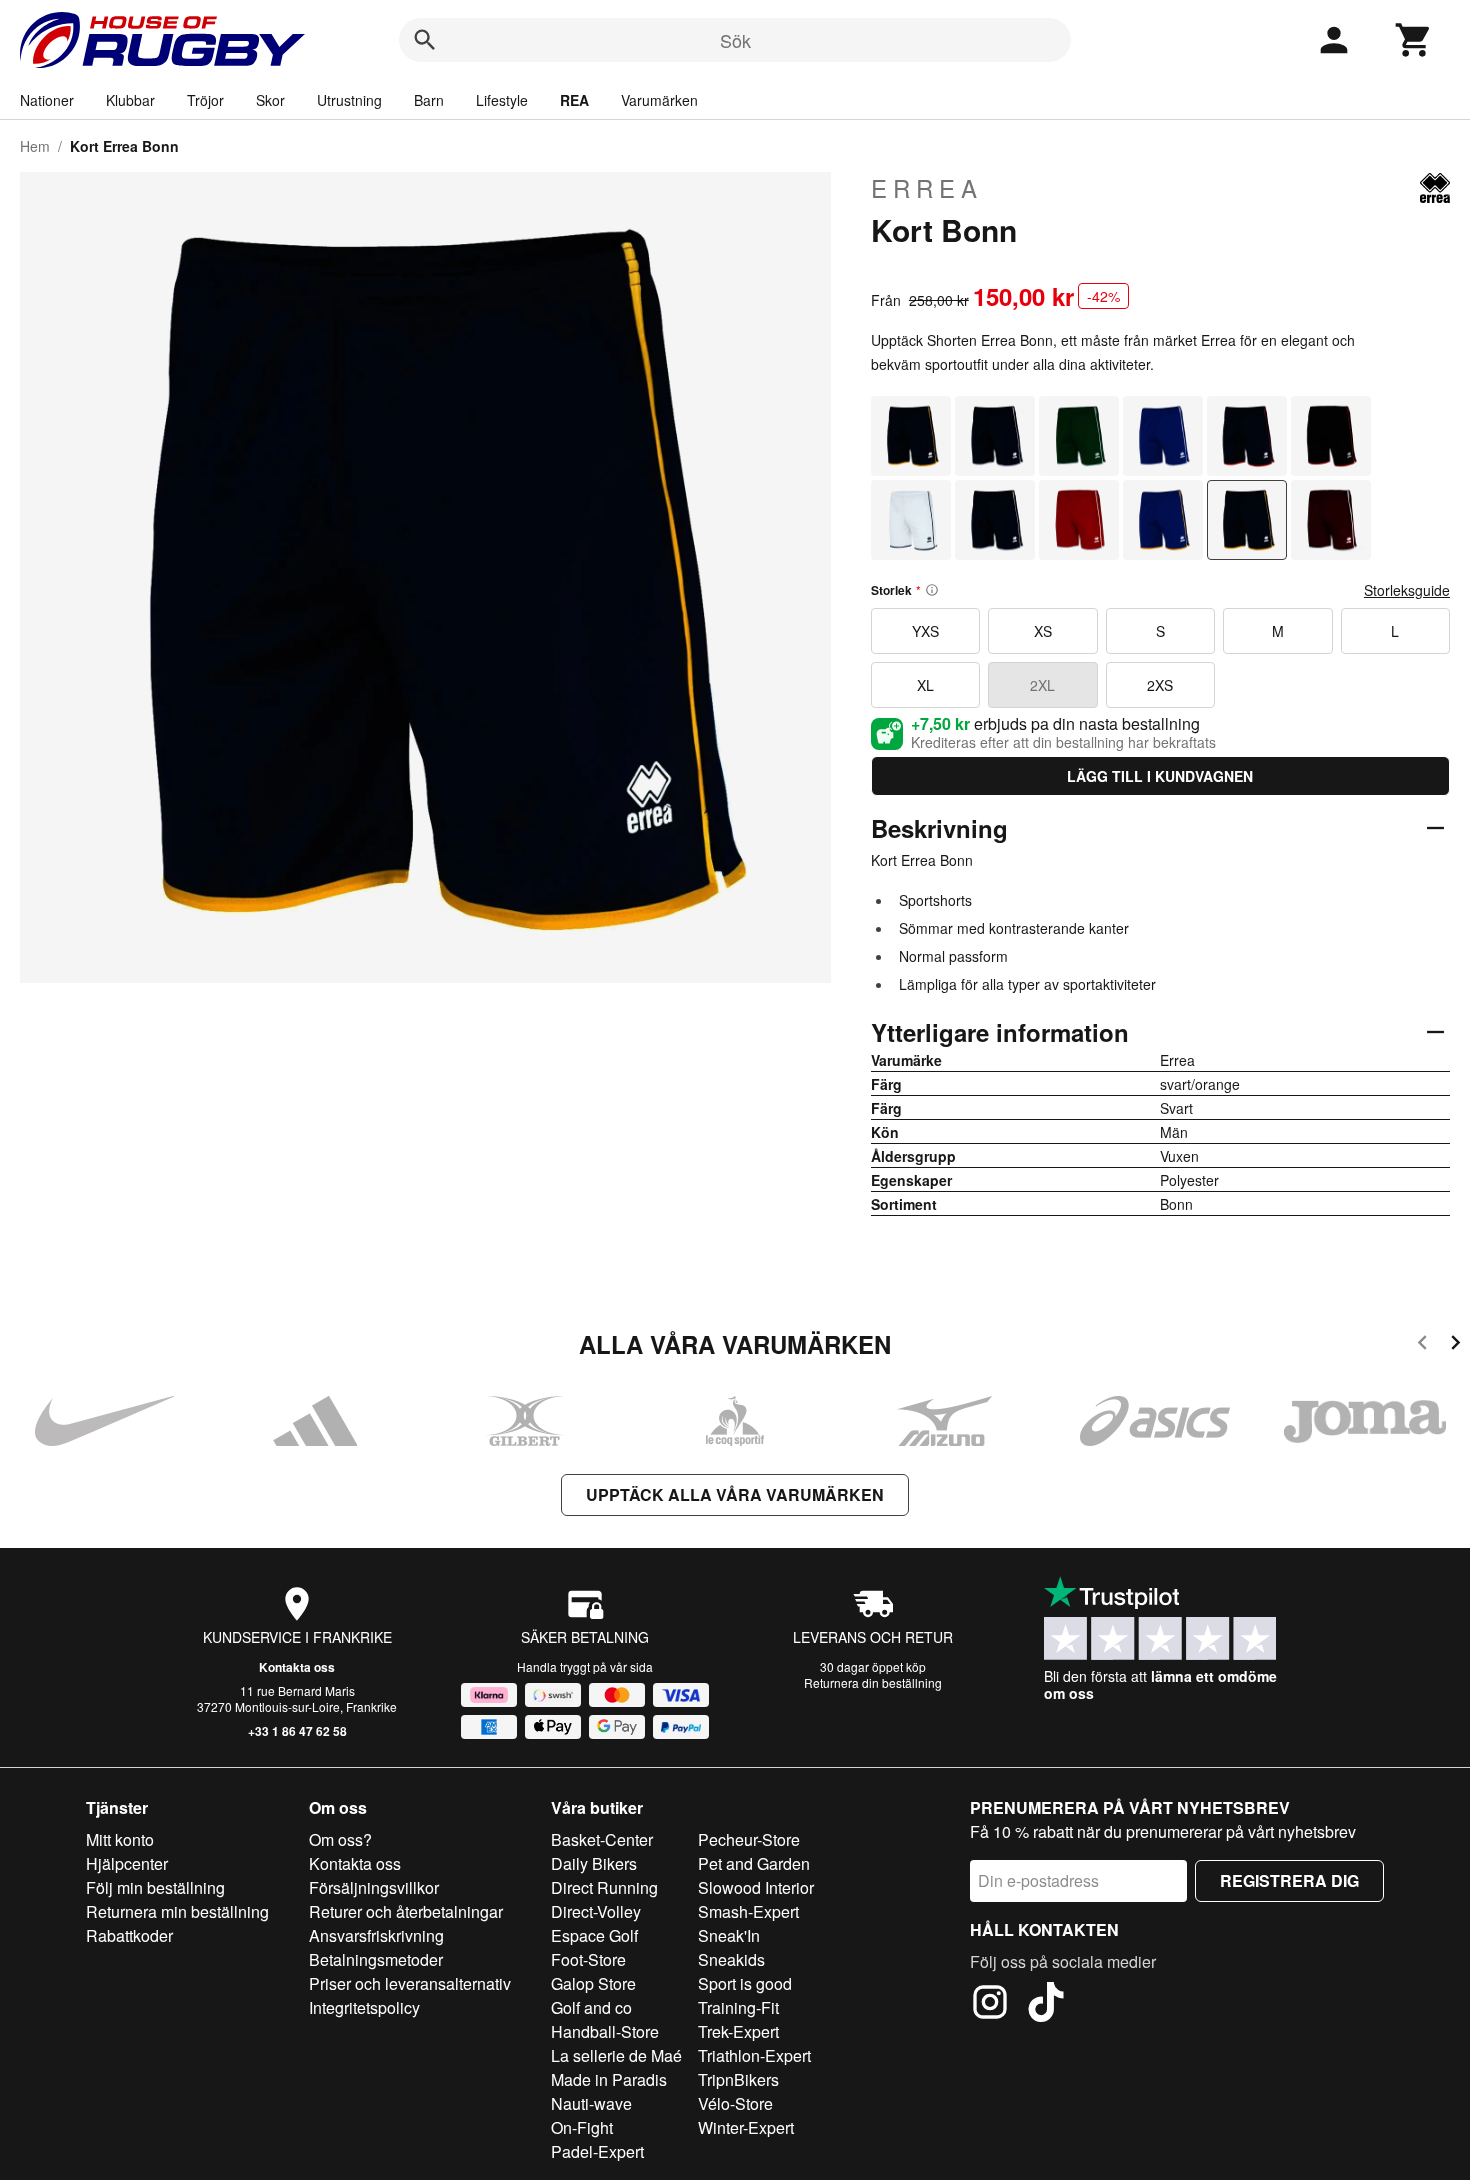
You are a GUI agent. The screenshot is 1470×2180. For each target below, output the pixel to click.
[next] (1455, 1345)
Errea (927, 188)
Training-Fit (738, 2007)
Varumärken (659, 100)
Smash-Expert (748, 1911)
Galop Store (593, 1983)
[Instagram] (990, 2005)
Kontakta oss (297, 1667)
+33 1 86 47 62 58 (297, 1731)
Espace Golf (594, 1935)
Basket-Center (602, 1839)
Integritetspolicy (364, 2007)
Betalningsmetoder (376, 1959)
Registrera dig (1289, 1880)
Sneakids (731, 1959)
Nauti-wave (591, 2103)
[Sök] (425, 40)
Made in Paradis (609, 2079)
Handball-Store (605, 2031)
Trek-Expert (738, 2031)
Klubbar (130, 100)
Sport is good (745, 1983)
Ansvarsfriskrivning (376, 1935)
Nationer (47, 100)
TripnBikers (738, 2079)
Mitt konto (120, 1839)
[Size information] (932, 590)
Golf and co (591, 2007)
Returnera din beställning (873, 1682)
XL (925, 685)
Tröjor (205, 100)
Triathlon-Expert (754, 2055)
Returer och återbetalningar (406, 1911)
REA (574, 100)
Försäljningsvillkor (374, 1887)
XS (1043, 631)
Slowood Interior (756, 1887)
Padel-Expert (597, 2151)
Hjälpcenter (127, 1863)
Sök (735, 40)
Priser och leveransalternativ (410, 1983)
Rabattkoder (129, 1935)
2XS (1160, 685)
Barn (429, 100)
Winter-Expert (746, 2127)
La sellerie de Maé (616, 2055)
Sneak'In (729, 1935)
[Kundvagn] (1414, 40)
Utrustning (349, 100)
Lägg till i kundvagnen (1160, 776)
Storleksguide (1407, 590)
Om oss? (340, 1839)
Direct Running (604, 1887)
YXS (925, 631)
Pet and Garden (754, 1863)
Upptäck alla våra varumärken (735, 1494)
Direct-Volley (596, 1911)
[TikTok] (1046, 2005)
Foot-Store (588, 1959)
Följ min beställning (155, 1887)
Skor (270, 100)
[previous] (1422, 1345)
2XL (1042, 685)
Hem (35, 146)
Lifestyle (502, 100)
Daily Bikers (594, 1863)
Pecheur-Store (749, 1839)
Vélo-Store (735, 2103)
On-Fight (582, 2127)
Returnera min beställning (177, 1911)
